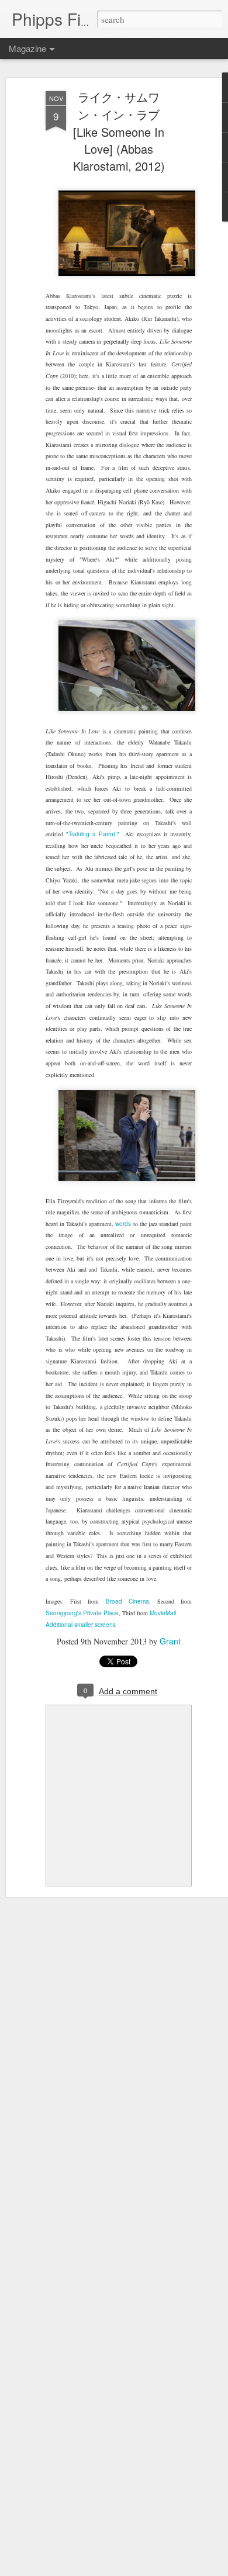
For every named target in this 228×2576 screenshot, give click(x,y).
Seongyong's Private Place (82, 1613)
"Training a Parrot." (93, 834)
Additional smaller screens (81, 1625)
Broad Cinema (127, 1601)
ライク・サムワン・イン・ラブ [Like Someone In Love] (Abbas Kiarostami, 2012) (119, 131)
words (123, 1224)
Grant (170, 1641)
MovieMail (163, 1613)
